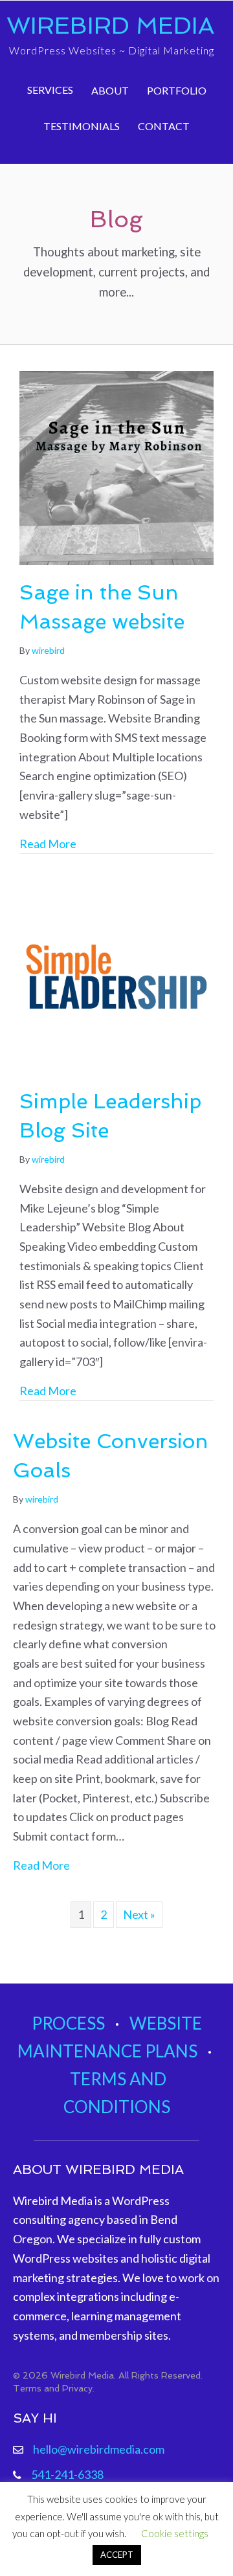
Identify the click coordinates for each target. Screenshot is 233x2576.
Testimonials (82, 126)
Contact (164, 126)
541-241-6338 (67, 2474)
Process (68, 2023)
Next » (139, 1914)
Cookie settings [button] (175, 2533)
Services (50, 90)
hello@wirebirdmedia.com (99, 2449)
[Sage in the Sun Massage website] (116, 467)
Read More (48, 843)
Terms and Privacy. (54, 2388)
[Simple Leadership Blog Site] (116, 976)
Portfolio (177, 90)
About (110, 90)
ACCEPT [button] (117, 2555)
